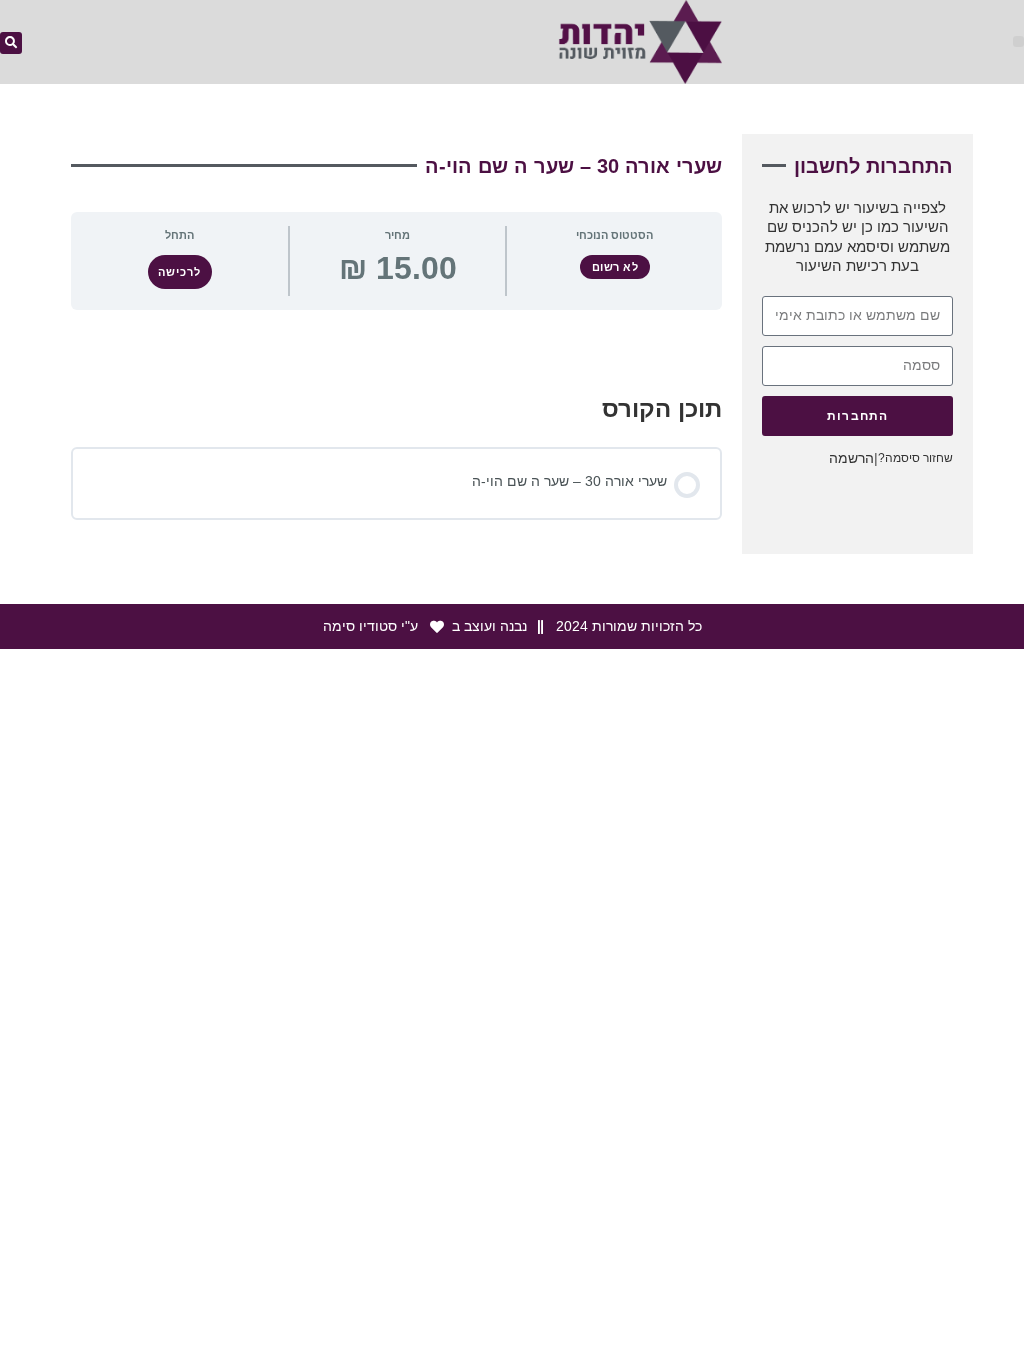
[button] (1018, 41)
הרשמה (851, 458)
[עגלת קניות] (488, 44)
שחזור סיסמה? (915, 458)
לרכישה (179, 272)
